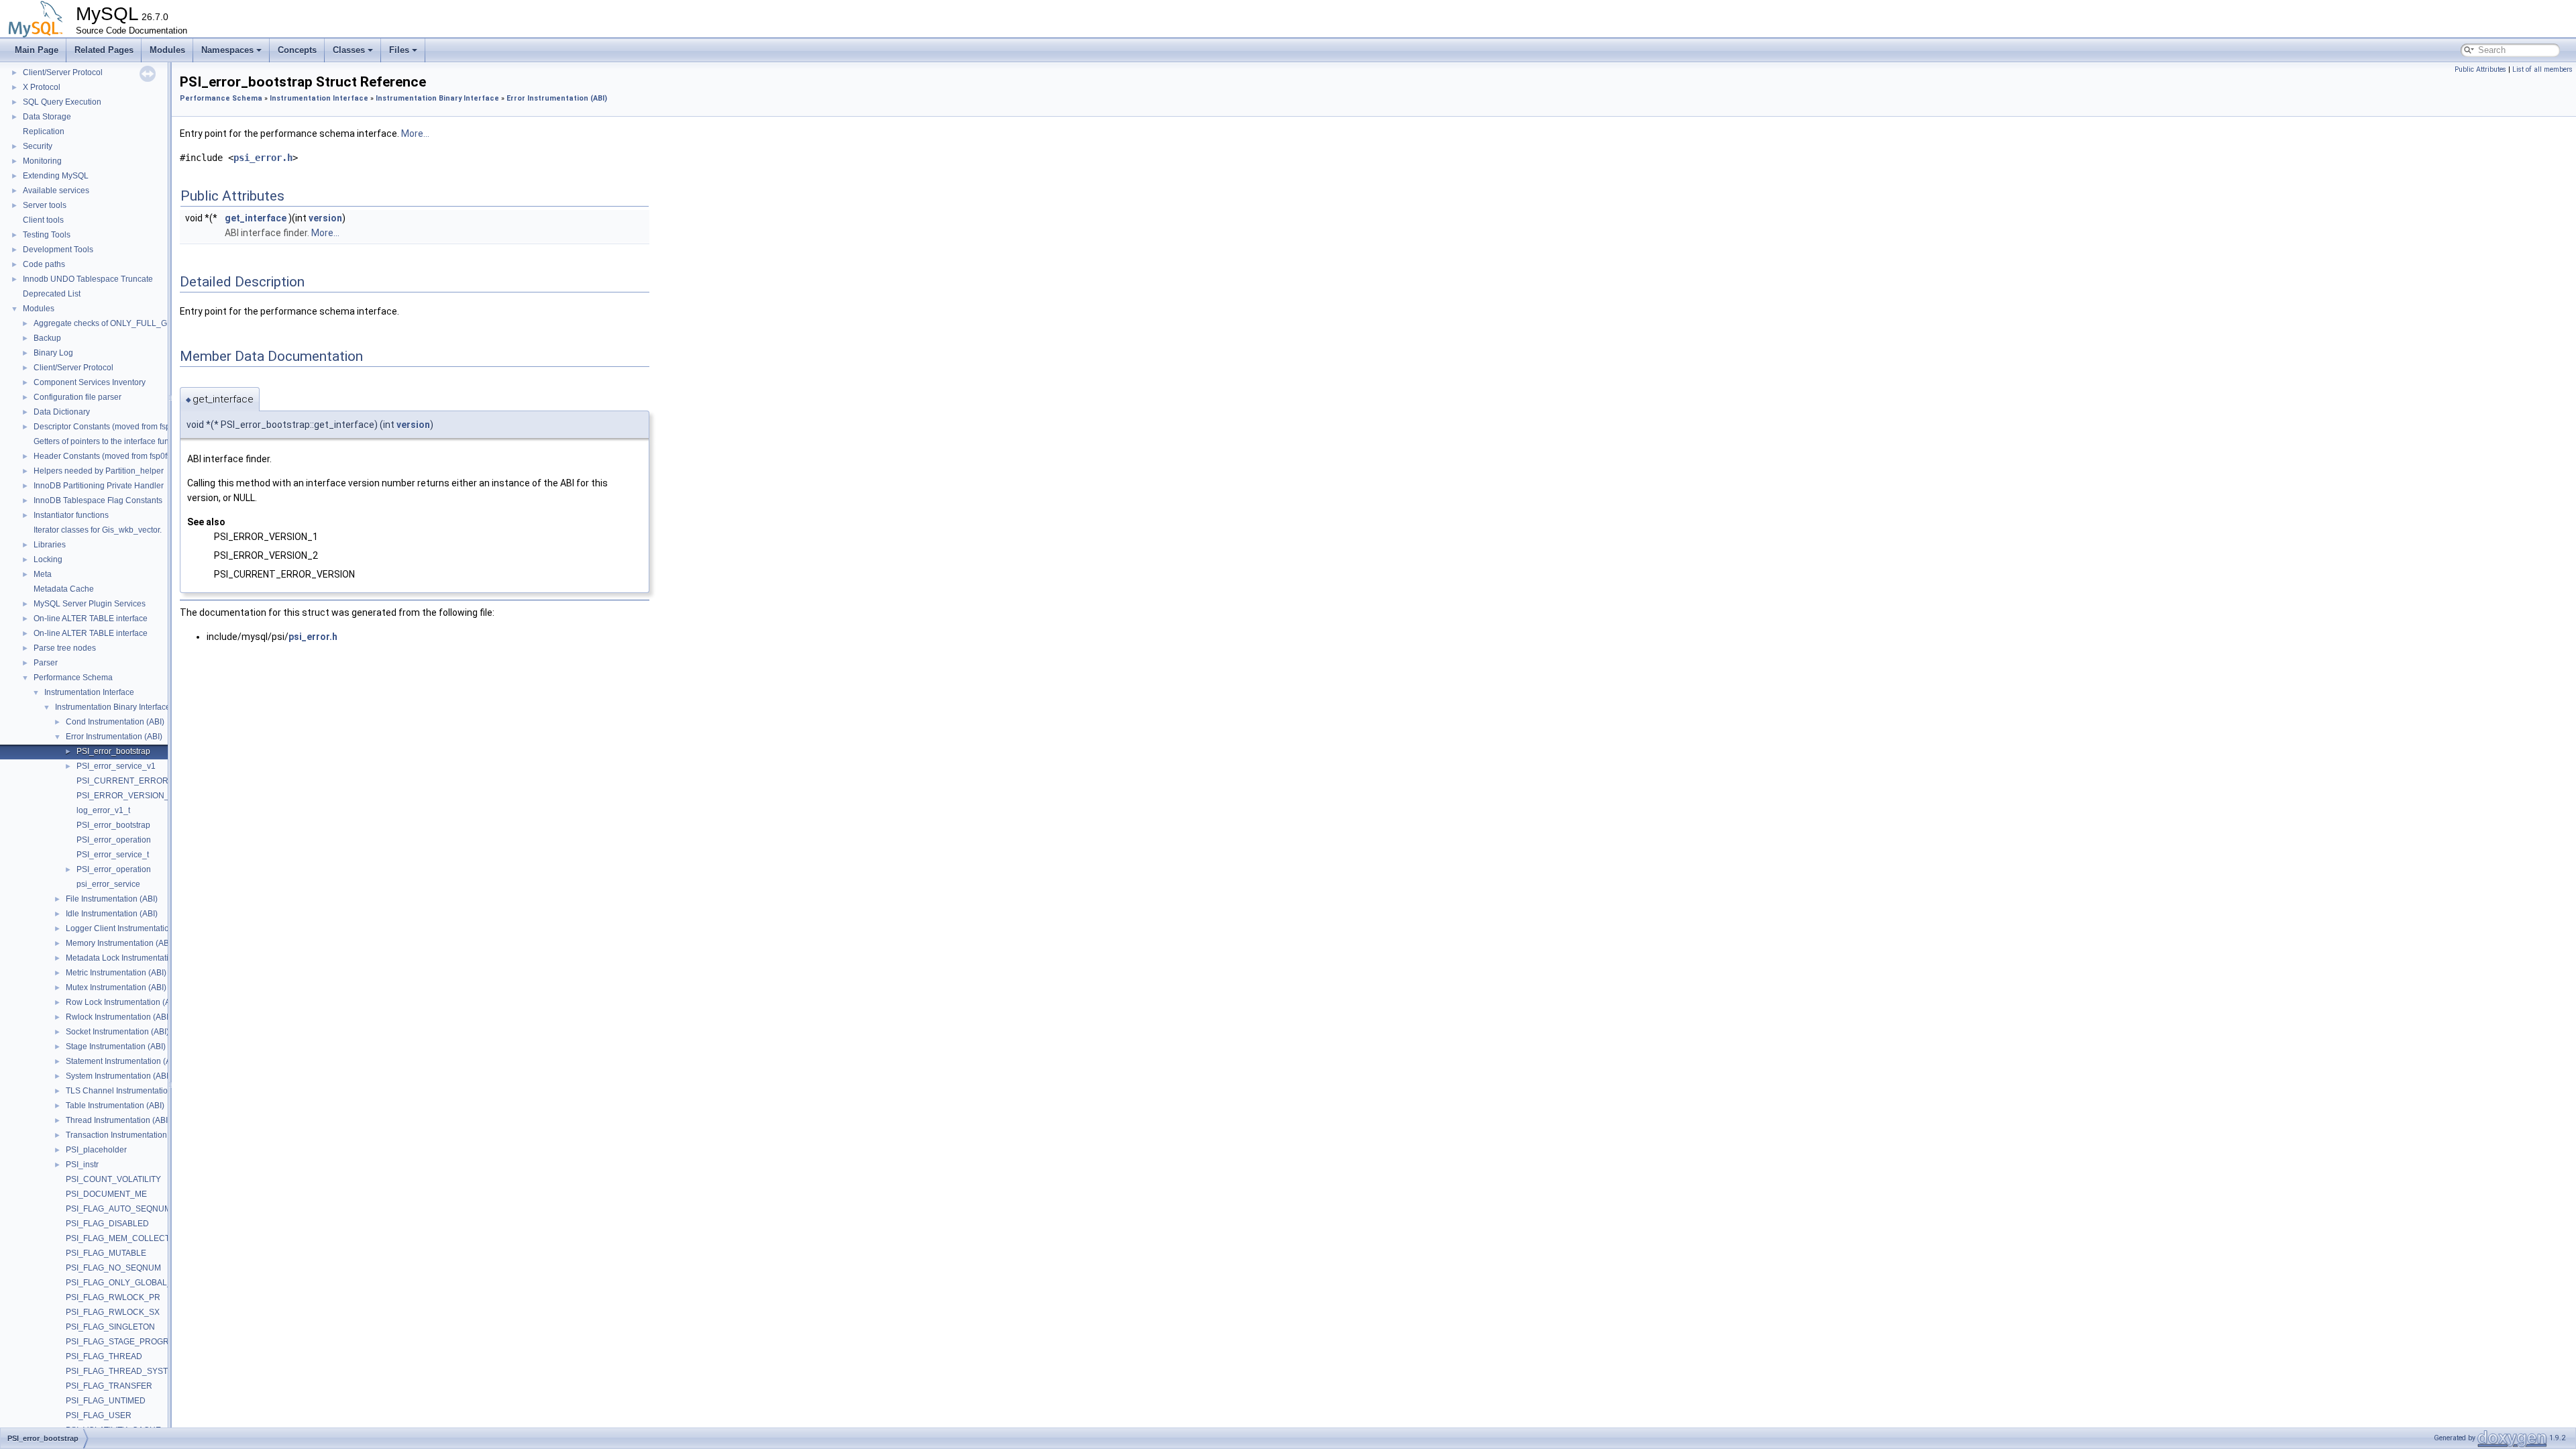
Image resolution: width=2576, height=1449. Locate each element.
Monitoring (42, 161)
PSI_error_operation (114, 840)
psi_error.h (263, 158)
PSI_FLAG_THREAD (104, 1356)
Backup (47, 338)
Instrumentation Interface (89, 692)
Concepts (297, 50)
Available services (56, 191)
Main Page (37, 50)
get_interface (256, 218)
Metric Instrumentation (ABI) (116, 973)
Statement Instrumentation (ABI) (123, 1061)
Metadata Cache (64, 589)
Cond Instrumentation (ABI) (115, 722)
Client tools (43, 220)
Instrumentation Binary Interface (113, 707)
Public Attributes (2480, 69)
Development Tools (58, 250)
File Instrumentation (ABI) (112, 899)
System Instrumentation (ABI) (118, 1076)
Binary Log (53, 353)
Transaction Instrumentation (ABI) (126, 1135)
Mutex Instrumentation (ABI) (116, 987)
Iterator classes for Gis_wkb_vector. (98, 530)
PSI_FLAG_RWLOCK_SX (113, 1312)
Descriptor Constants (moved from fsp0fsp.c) (114, 427)
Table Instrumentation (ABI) (115, 1106)
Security (38, 146)
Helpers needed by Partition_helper (99, 471)
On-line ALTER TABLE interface (91, 619)
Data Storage (47, 117)
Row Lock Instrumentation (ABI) (123, 1002)
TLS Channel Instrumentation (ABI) (129, 1091)
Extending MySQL (56, 176)
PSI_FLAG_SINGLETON (110, 1327)
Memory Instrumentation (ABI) (120, 943)
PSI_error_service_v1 (116, 766)
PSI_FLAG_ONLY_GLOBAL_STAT (128, 1283)
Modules (167, 50)
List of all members (2542, 69)
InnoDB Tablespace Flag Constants (98, 500)
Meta (43, 574)
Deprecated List (52, 294)
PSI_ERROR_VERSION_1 (125, 796)
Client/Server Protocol (63, 72)
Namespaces (227, 50)
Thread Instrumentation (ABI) (118, 1120)
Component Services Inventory (90, 382)
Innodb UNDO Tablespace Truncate (88, 279)
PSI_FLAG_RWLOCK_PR (113, 1297)
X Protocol (42, 87)
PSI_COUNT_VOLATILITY (113, 1179)
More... (415, 133)
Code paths (44, 264)
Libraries (50, 545)
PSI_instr (82, 1165)
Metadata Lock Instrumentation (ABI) (132, 958)
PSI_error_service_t (113, 855)
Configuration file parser (77, 397)
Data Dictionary (62, 412)
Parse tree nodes (65, 648)
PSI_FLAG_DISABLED (107, 1224)
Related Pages (104, 50)
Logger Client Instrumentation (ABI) (130, 928)
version (325, 218)
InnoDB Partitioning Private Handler (99, 486)
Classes (349, 50)
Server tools (45, 205)
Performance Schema (73, 678)
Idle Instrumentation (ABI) (112, 914)
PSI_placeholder (96, 1150)
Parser (46, 663)
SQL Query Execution (62, 102)
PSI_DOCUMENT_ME (106, 1194)
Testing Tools (47, 235)
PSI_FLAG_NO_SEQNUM (113, 1268)
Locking (48, 559)
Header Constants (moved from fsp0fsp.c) (109, 456)
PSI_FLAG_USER (99, 1415)
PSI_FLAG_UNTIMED (106, 1401)
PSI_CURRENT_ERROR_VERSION (143, 781)
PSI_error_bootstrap (113, 751)
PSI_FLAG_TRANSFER (109, 1386)
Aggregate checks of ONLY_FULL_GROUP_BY (120, 323)
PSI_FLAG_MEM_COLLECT (118, 1238)
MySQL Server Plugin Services (90, 604)
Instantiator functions (71, 515)
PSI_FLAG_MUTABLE (106, 1253)
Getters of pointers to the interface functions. (113, 441)
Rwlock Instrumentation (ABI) (118, 1017)
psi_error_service (108, 884)
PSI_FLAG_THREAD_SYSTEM (123, 1371)
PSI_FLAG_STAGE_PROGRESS (125, 1342)
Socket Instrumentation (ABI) (117, 1032)
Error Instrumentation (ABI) (114, 737)
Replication (44, 131)
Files (399, 50)
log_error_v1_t (103, 810)
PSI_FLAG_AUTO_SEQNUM (118, 1209)
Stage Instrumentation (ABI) (116, 1046)
